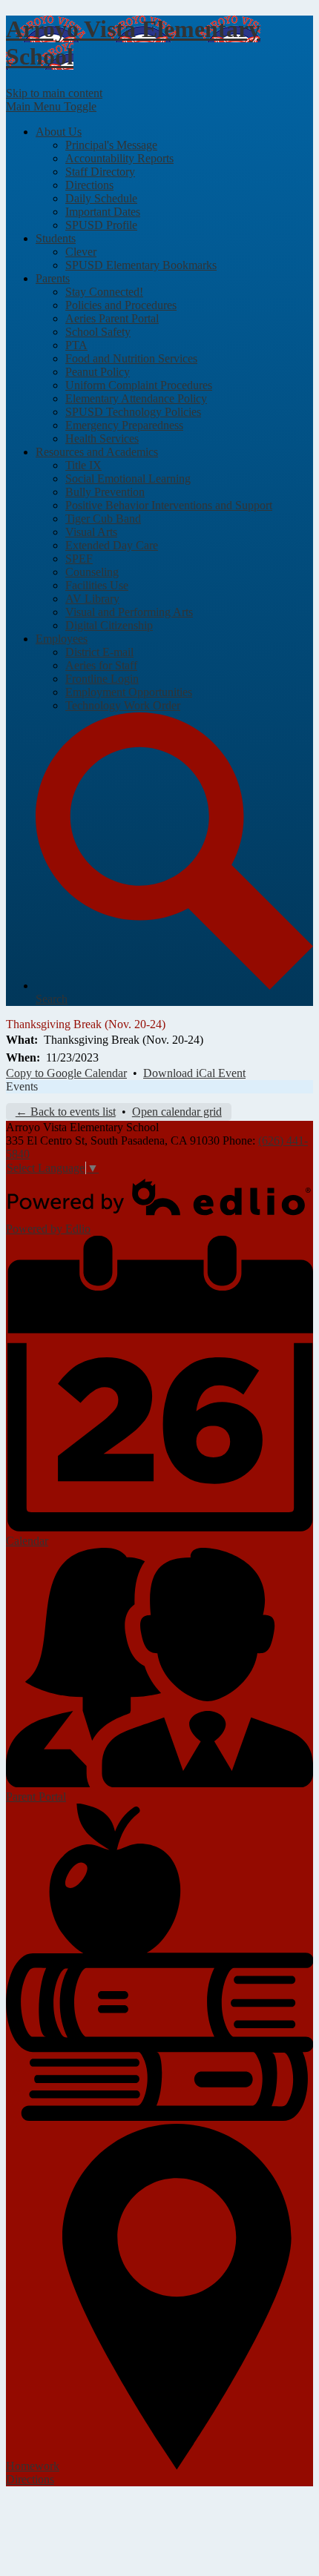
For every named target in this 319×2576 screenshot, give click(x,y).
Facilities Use (97, 585)
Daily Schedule (101, 198)
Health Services (102, 438)
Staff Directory (100, 172)
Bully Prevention (105, 492)
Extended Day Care (112, 545)
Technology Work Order (123, 705)
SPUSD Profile (101, 225)
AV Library (92, 599)
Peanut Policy (98, 372)
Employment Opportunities (129, 692)
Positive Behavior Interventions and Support (169, 505)
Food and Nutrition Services (131, 358)
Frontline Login (102, 679)
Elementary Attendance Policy (136, 398)
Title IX (83, 465)
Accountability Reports (119, 158)
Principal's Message (111, 145)
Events (22, 1086)
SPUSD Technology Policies (133, 412)
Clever (81, 252)
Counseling (92, 572)
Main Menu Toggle (51, 106)
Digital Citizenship (109, 625)
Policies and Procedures (121, 305)
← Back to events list (66, 1112)
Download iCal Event (194, 1073)
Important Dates (103, 212)
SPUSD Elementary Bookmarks (141, 265)
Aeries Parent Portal (112, 318)
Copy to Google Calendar (66, 1073)
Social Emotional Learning (128, 479)
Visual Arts (91, 532)
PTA (76, 345)
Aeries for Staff (101, 665)
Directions (89, 185)
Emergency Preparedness (124, 425)
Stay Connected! (104, 292)
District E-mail (99, 652)
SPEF (79, 559)
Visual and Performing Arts (129, 612)
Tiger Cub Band (103, 519)
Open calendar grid (177, 1112)
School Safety (98, 332)
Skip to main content (54, 93)
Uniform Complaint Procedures (139, 385)
